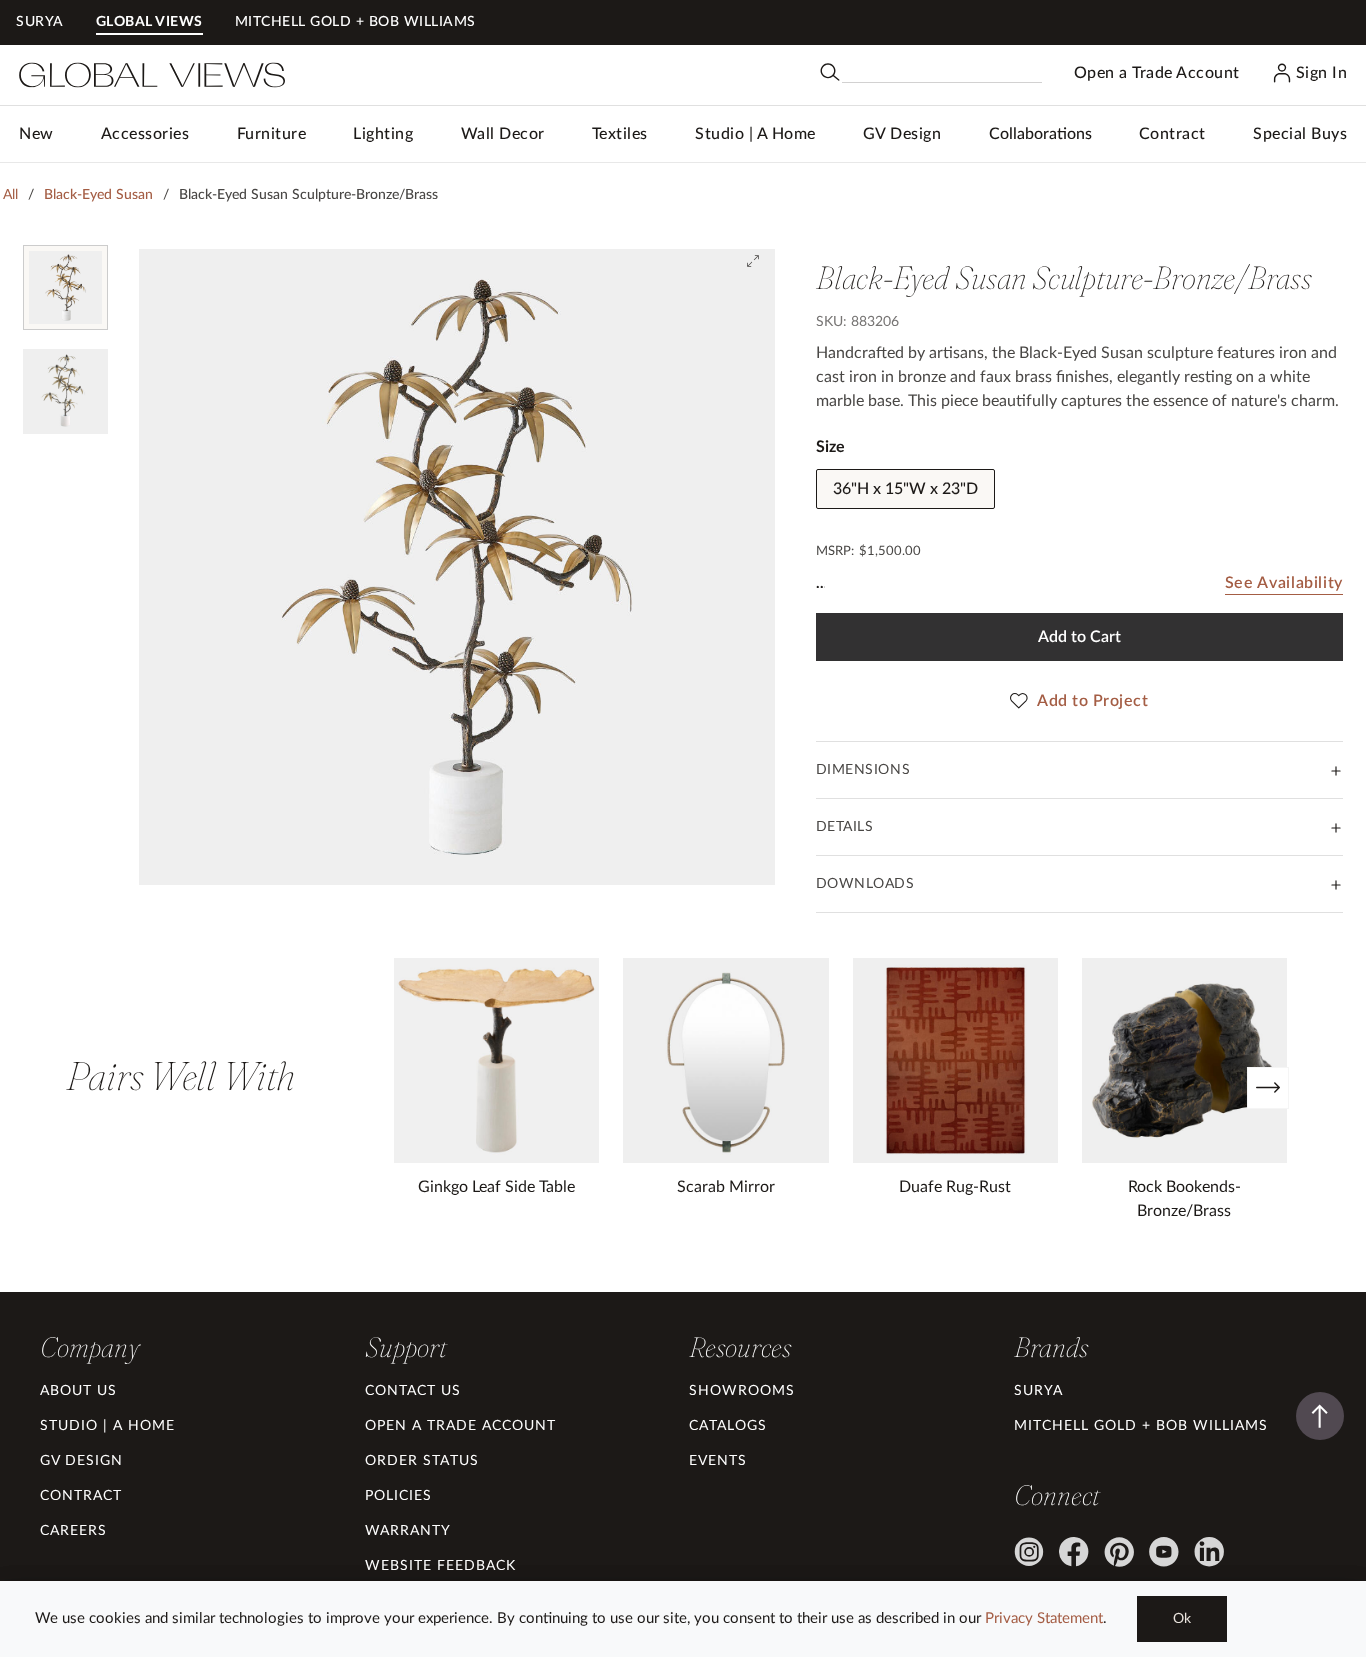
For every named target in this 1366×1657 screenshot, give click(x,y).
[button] (145, 134)
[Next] (1268, 1088)
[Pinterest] (1119, 1552)
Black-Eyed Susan (98, 195)
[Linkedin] (1209, 1552)
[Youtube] (1164, 1552)
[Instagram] (1029, 1552)
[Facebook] (1074, 1552)
